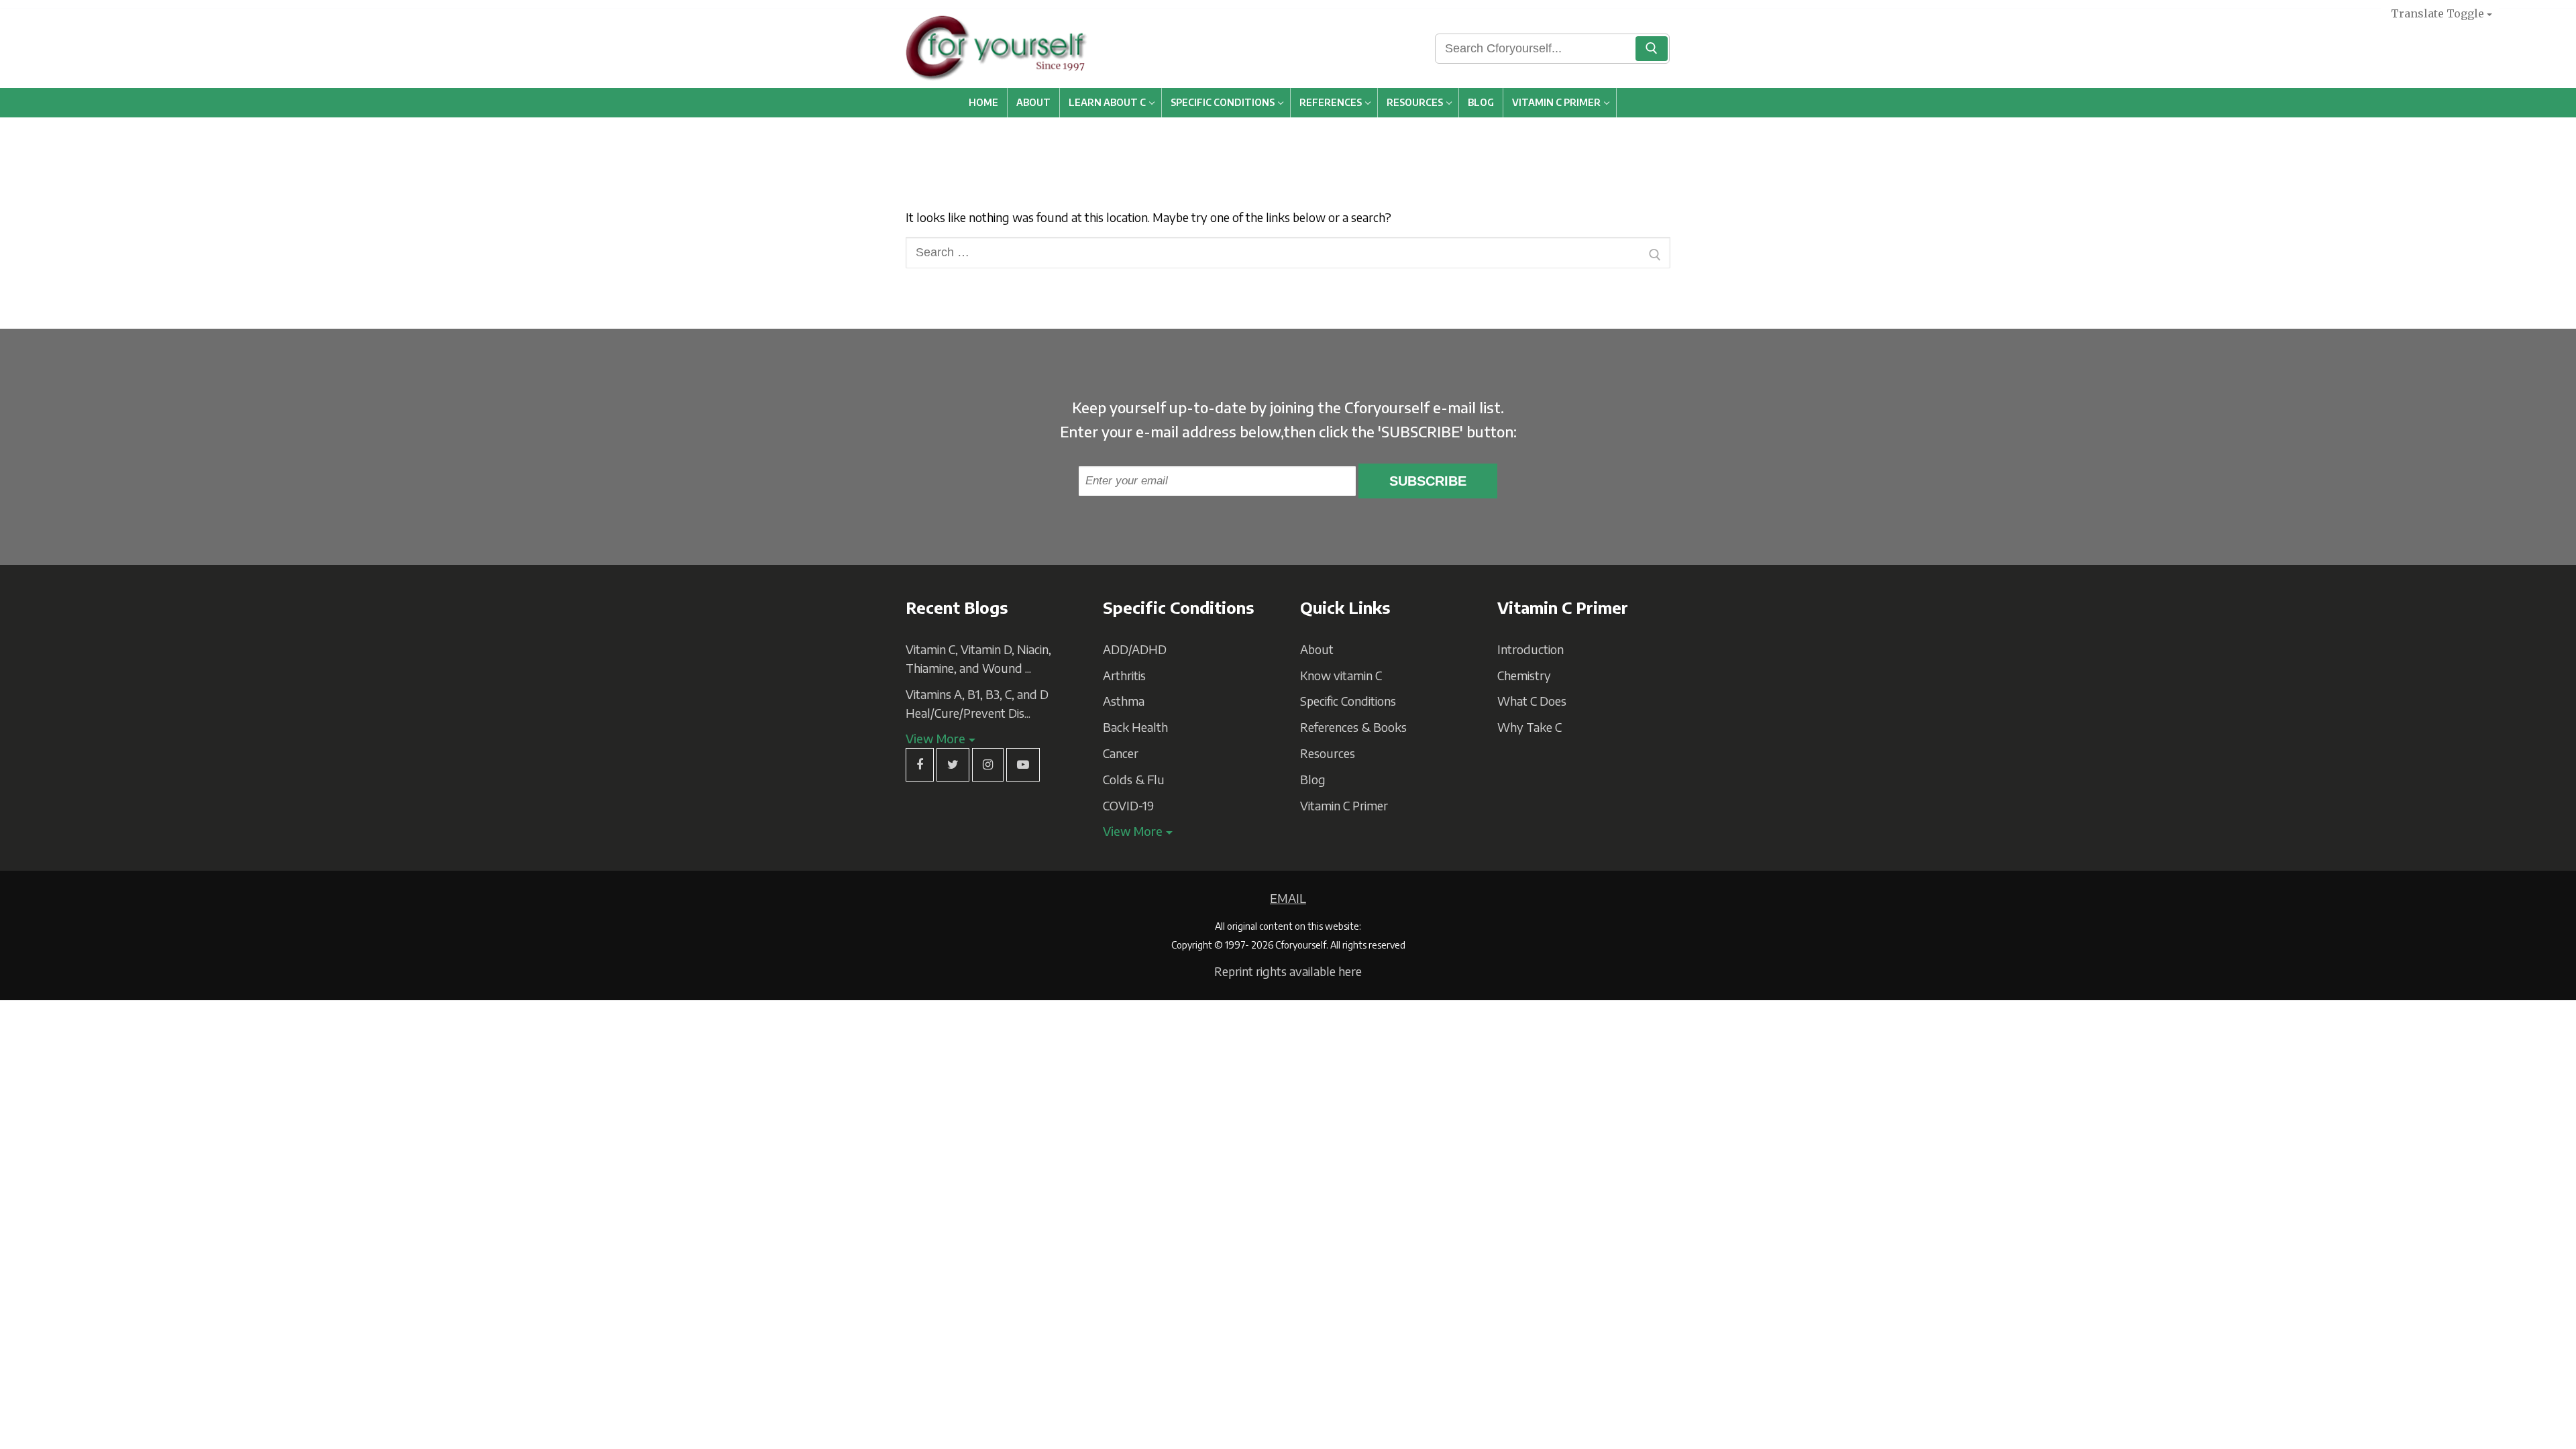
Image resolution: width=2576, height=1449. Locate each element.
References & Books (1353, 727)
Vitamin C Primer (1344, 805)
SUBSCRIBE (1428, 481)
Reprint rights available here (1288, 971)
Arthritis (1124, 675)
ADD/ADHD (1135, 649)
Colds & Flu (1134, 779)
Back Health (1135, 727)
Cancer (1121, 753)
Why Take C (1529, 727)
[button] (941, 738)
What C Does (1532, 701)
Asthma (1124, 701)
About (1317, 649)
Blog (1313, 779)
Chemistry (1524, 675)
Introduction (1531, 649)
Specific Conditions (1348, 701)
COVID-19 (1128, 805)
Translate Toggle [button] (2437, 13)
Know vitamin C (1341, 675)
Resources (1328, 753)
